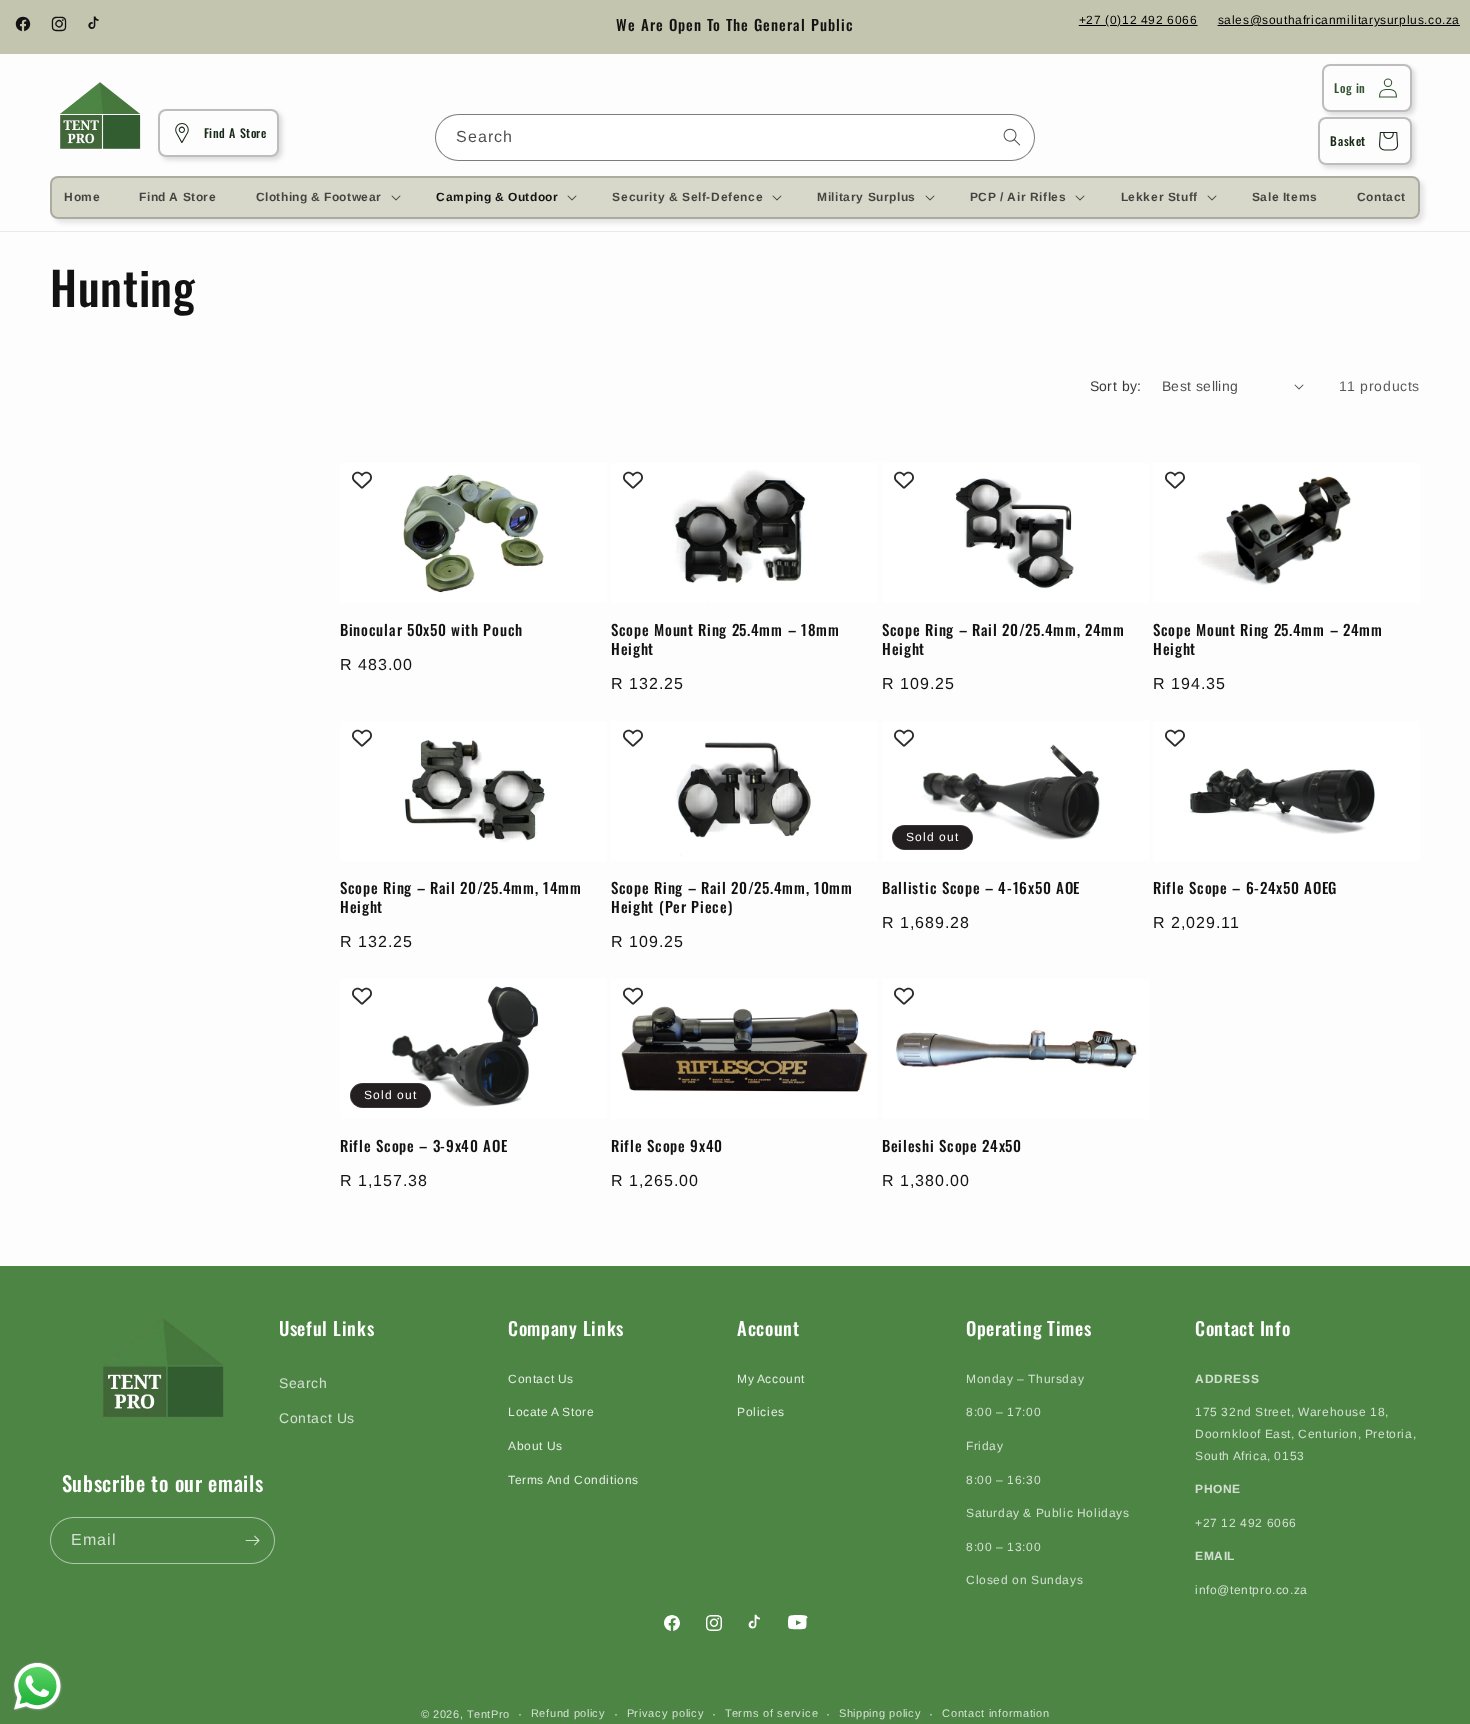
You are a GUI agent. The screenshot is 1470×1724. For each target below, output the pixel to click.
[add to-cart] (577, 588)
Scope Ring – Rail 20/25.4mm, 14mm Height (461, 897)
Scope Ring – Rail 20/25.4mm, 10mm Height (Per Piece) (732, 897)
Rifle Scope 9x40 (667, 1145)
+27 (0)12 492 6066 (1138, 20)
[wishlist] (577, 636)
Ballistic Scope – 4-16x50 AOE (981, 887)
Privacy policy (666, 1713)
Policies (761, 1412)
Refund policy (568, 1713)
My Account (771, 1379)
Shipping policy (880, 1713)
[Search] (1012, 137)
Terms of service (771, 1713)
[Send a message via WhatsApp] (37, 1686)
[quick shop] (577, 540)
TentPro (488, 1714)
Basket (1348, 140)
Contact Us (317, 1418)
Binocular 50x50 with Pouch (431, 629)
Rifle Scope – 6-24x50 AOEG (1245, 887)
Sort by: (1116, 386)
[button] (326, 197)
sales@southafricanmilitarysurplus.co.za (1339, 20)
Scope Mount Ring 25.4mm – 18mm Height (725, 639)
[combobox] (735, 137)
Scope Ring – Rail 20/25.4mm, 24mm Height (1003, 639)
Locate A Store (551, 1412)
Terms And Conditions (573, 1480)
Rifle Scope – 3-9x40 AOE (424, 1145)
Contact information (995, 1713)
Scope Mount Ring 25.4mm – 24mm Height (1268, 639)
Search (303, 1383)
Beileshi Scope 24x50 (952, 1145)
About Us (535, 1446)
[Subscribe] (252, 1540)
